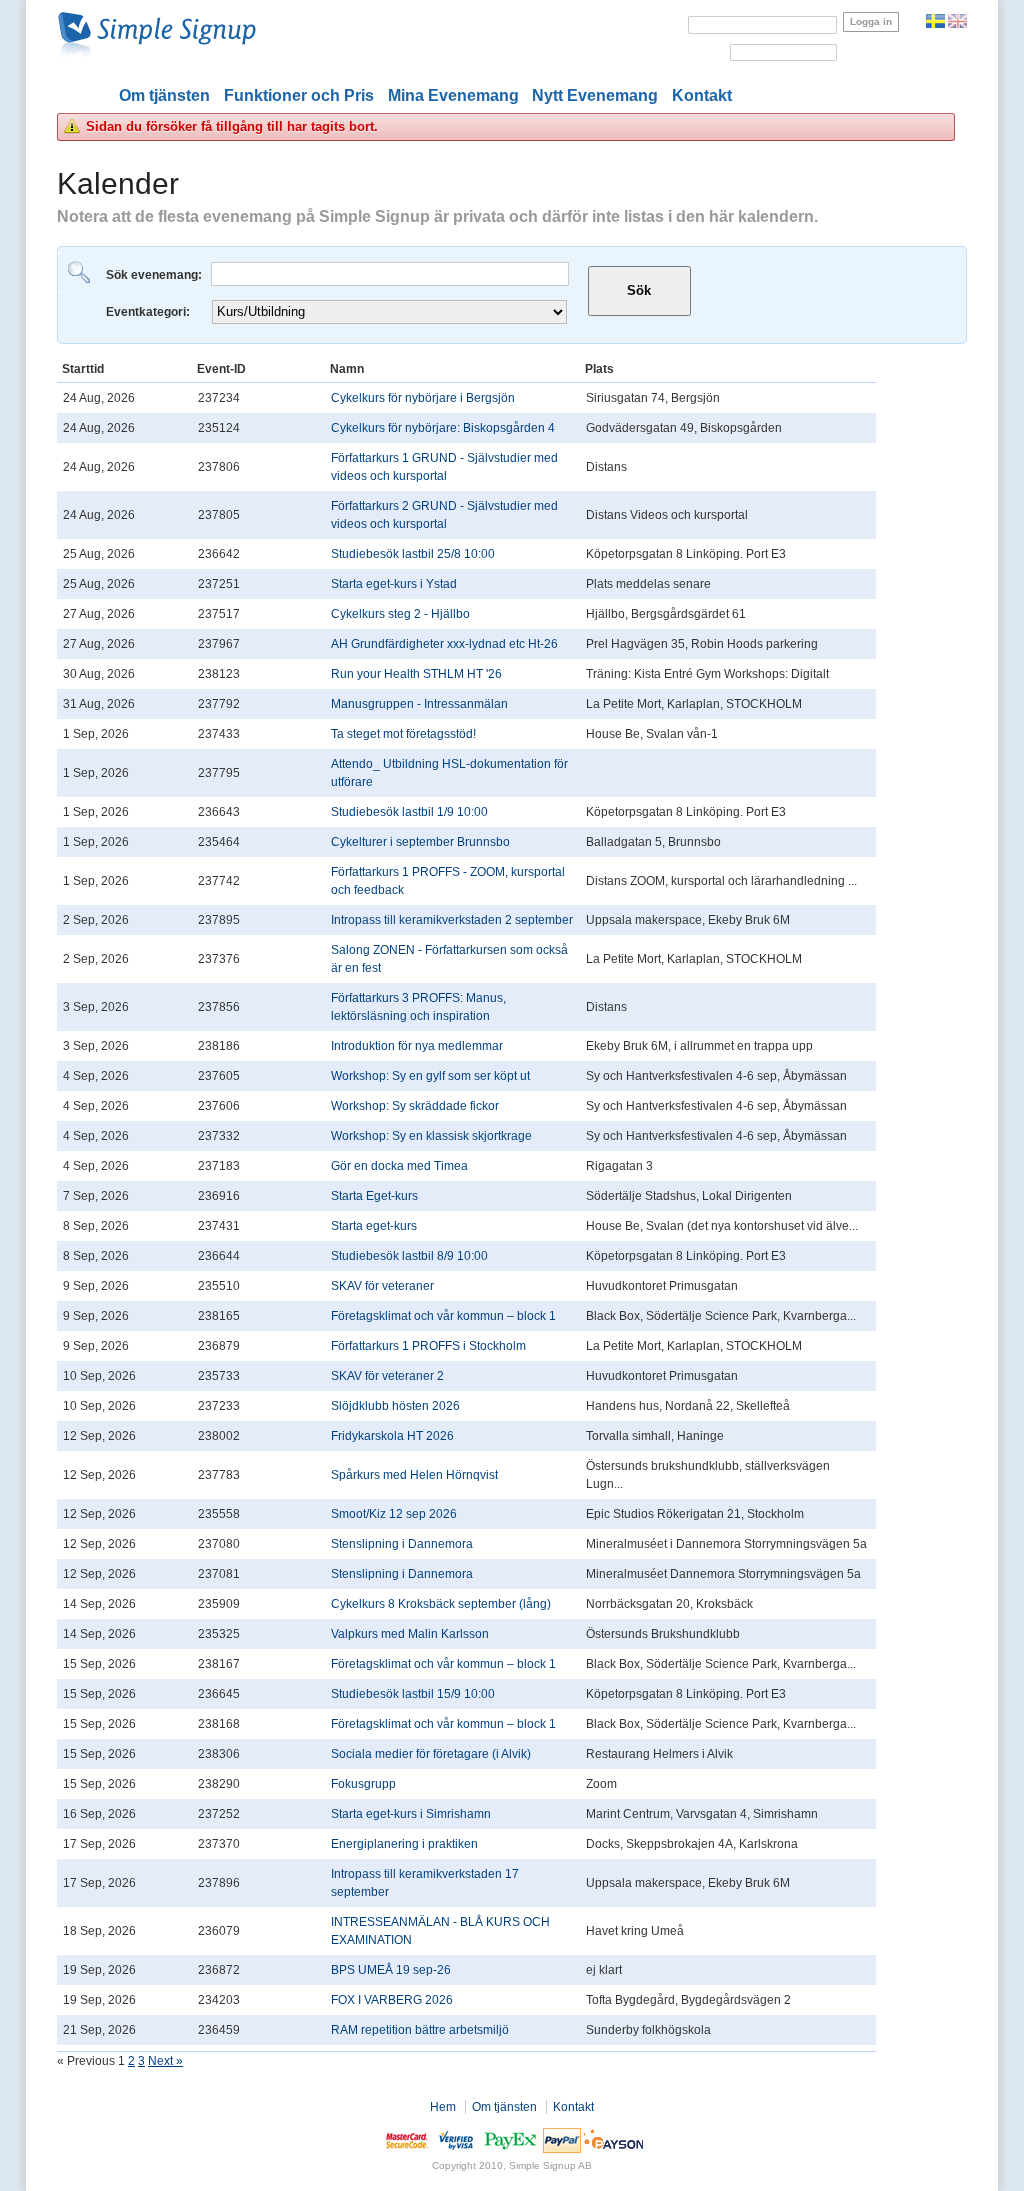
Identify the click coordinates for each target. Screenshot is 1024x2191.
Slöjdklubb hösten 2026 (395, 1406)
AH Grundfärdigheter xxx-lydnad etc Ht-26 (444, 644)
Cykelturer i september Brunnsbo (420, 842)
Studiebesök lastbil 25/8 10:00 (413, 554)
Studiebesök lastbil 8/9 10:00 (409, 1256)
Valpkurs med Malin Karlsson (410, 1634)
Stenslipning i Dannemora (402, 1544)
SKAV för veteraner (382, 1286)
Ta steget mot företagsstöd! (403, 734)
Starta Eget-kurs (374, 1196)
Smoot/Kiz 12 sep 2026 (394, 1514)
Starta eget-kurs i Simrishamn (411, 1814)
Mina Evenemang (453, 95)
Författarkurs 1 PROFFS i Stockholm (428, 1346)
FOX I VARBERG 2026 (392, 2000)
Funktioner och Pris (299, 95)
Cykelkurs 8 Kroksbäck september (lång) (441, 1604)
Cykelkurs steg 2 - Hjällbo (400, 614)
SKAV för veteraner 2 (387, 1376)
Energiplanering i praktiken (404, 1844)
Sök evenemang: (155, 275)
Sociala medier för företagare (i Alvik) (431, 1754)
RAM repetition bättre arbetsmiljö (420, 2030)
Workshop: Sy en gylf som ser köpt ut (430, 1076)
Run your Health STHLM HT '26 (416, 674)
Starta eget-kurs (374, 1226)
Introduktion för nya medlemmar (417, 1046)
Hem (443, 2107)
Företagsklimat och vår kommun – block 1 (443, 1316)
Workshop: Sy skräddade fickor (415, 1106)
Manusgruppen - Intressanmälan (419, 704)
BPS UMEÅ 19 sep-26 (391, 1970)
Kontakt (702, 95)
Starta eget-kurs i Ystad (394, 584)
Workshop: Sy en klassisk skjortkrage (431, 1136)
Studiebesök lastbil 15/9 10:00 (413, 1694)
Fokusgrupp (363, 1784)
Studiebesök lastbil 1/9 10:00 (409, 812)
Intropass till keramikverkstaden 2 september (452, 920)
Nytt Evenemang (595, 95)
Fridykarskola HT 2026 (392, 1436)
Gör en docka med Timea (399, 1166)
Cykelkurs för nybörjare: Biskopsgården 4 (443, 428)
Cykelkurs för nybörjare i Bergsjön (423, 398)
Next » (165, 2061)
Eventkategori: (149, 312)
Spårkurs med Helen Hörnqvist (414, 1475)
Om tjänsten (164, 95)
